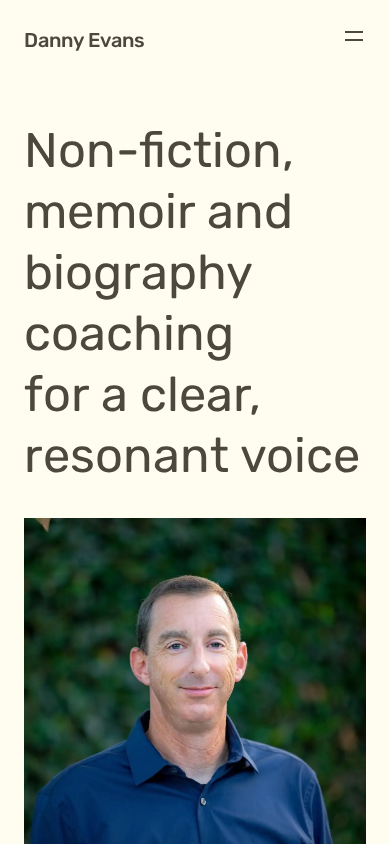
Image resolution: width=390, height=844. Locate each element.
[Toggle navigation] (354, 36)
